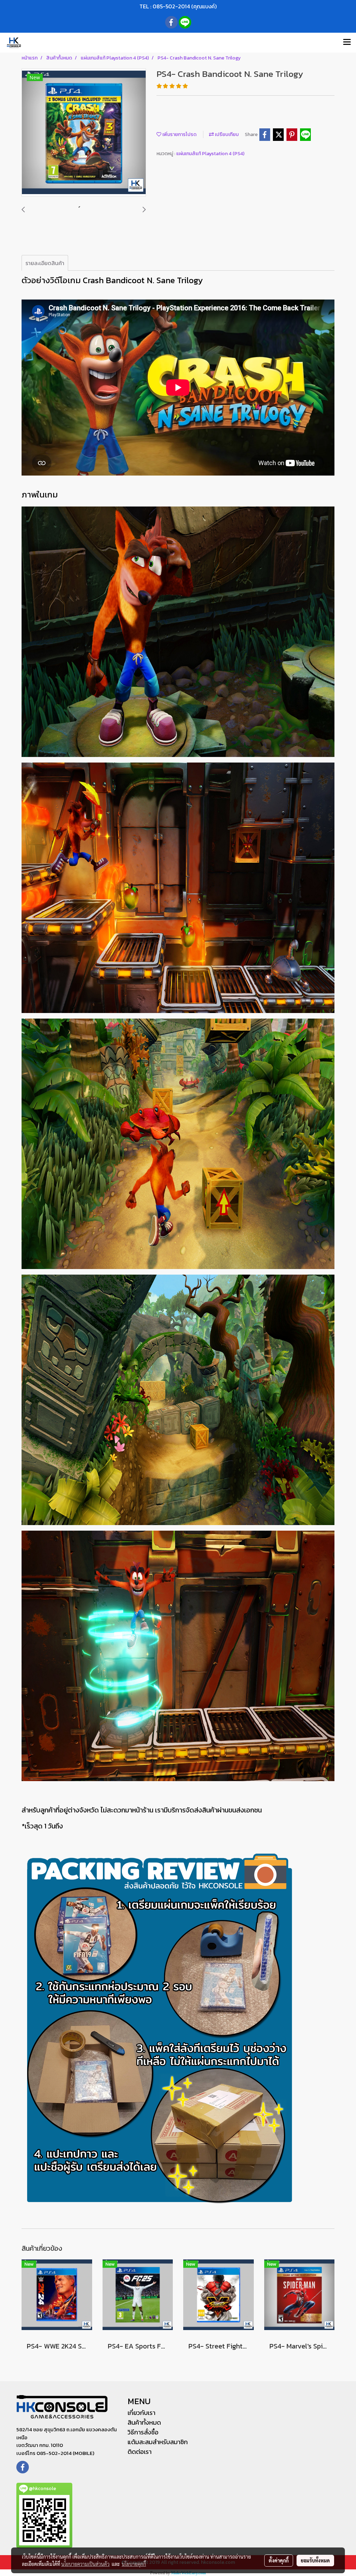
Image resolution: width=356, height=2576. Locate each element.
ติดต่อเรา (140, 2452)
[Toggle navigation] (347, 42)
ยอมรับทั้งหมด (315, 2560)
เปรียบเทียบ (226, 134)
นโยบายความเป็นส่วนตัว (85, 2564)
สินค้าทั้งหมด (144, 2422)
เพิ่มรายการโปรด (179, 134)
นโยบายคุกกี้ (134, 2564)
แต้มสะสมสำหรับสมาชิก (158, 2442)
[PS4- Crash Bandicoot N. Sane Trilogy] (84, 133)
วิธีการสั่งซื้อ (143, 2432)
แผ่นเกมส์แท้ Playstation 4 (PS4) (210, 154)
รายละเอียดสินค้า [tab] (45, 263)
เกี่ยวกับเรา (141, 2413)
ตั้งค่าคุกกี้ (279, 2560)
